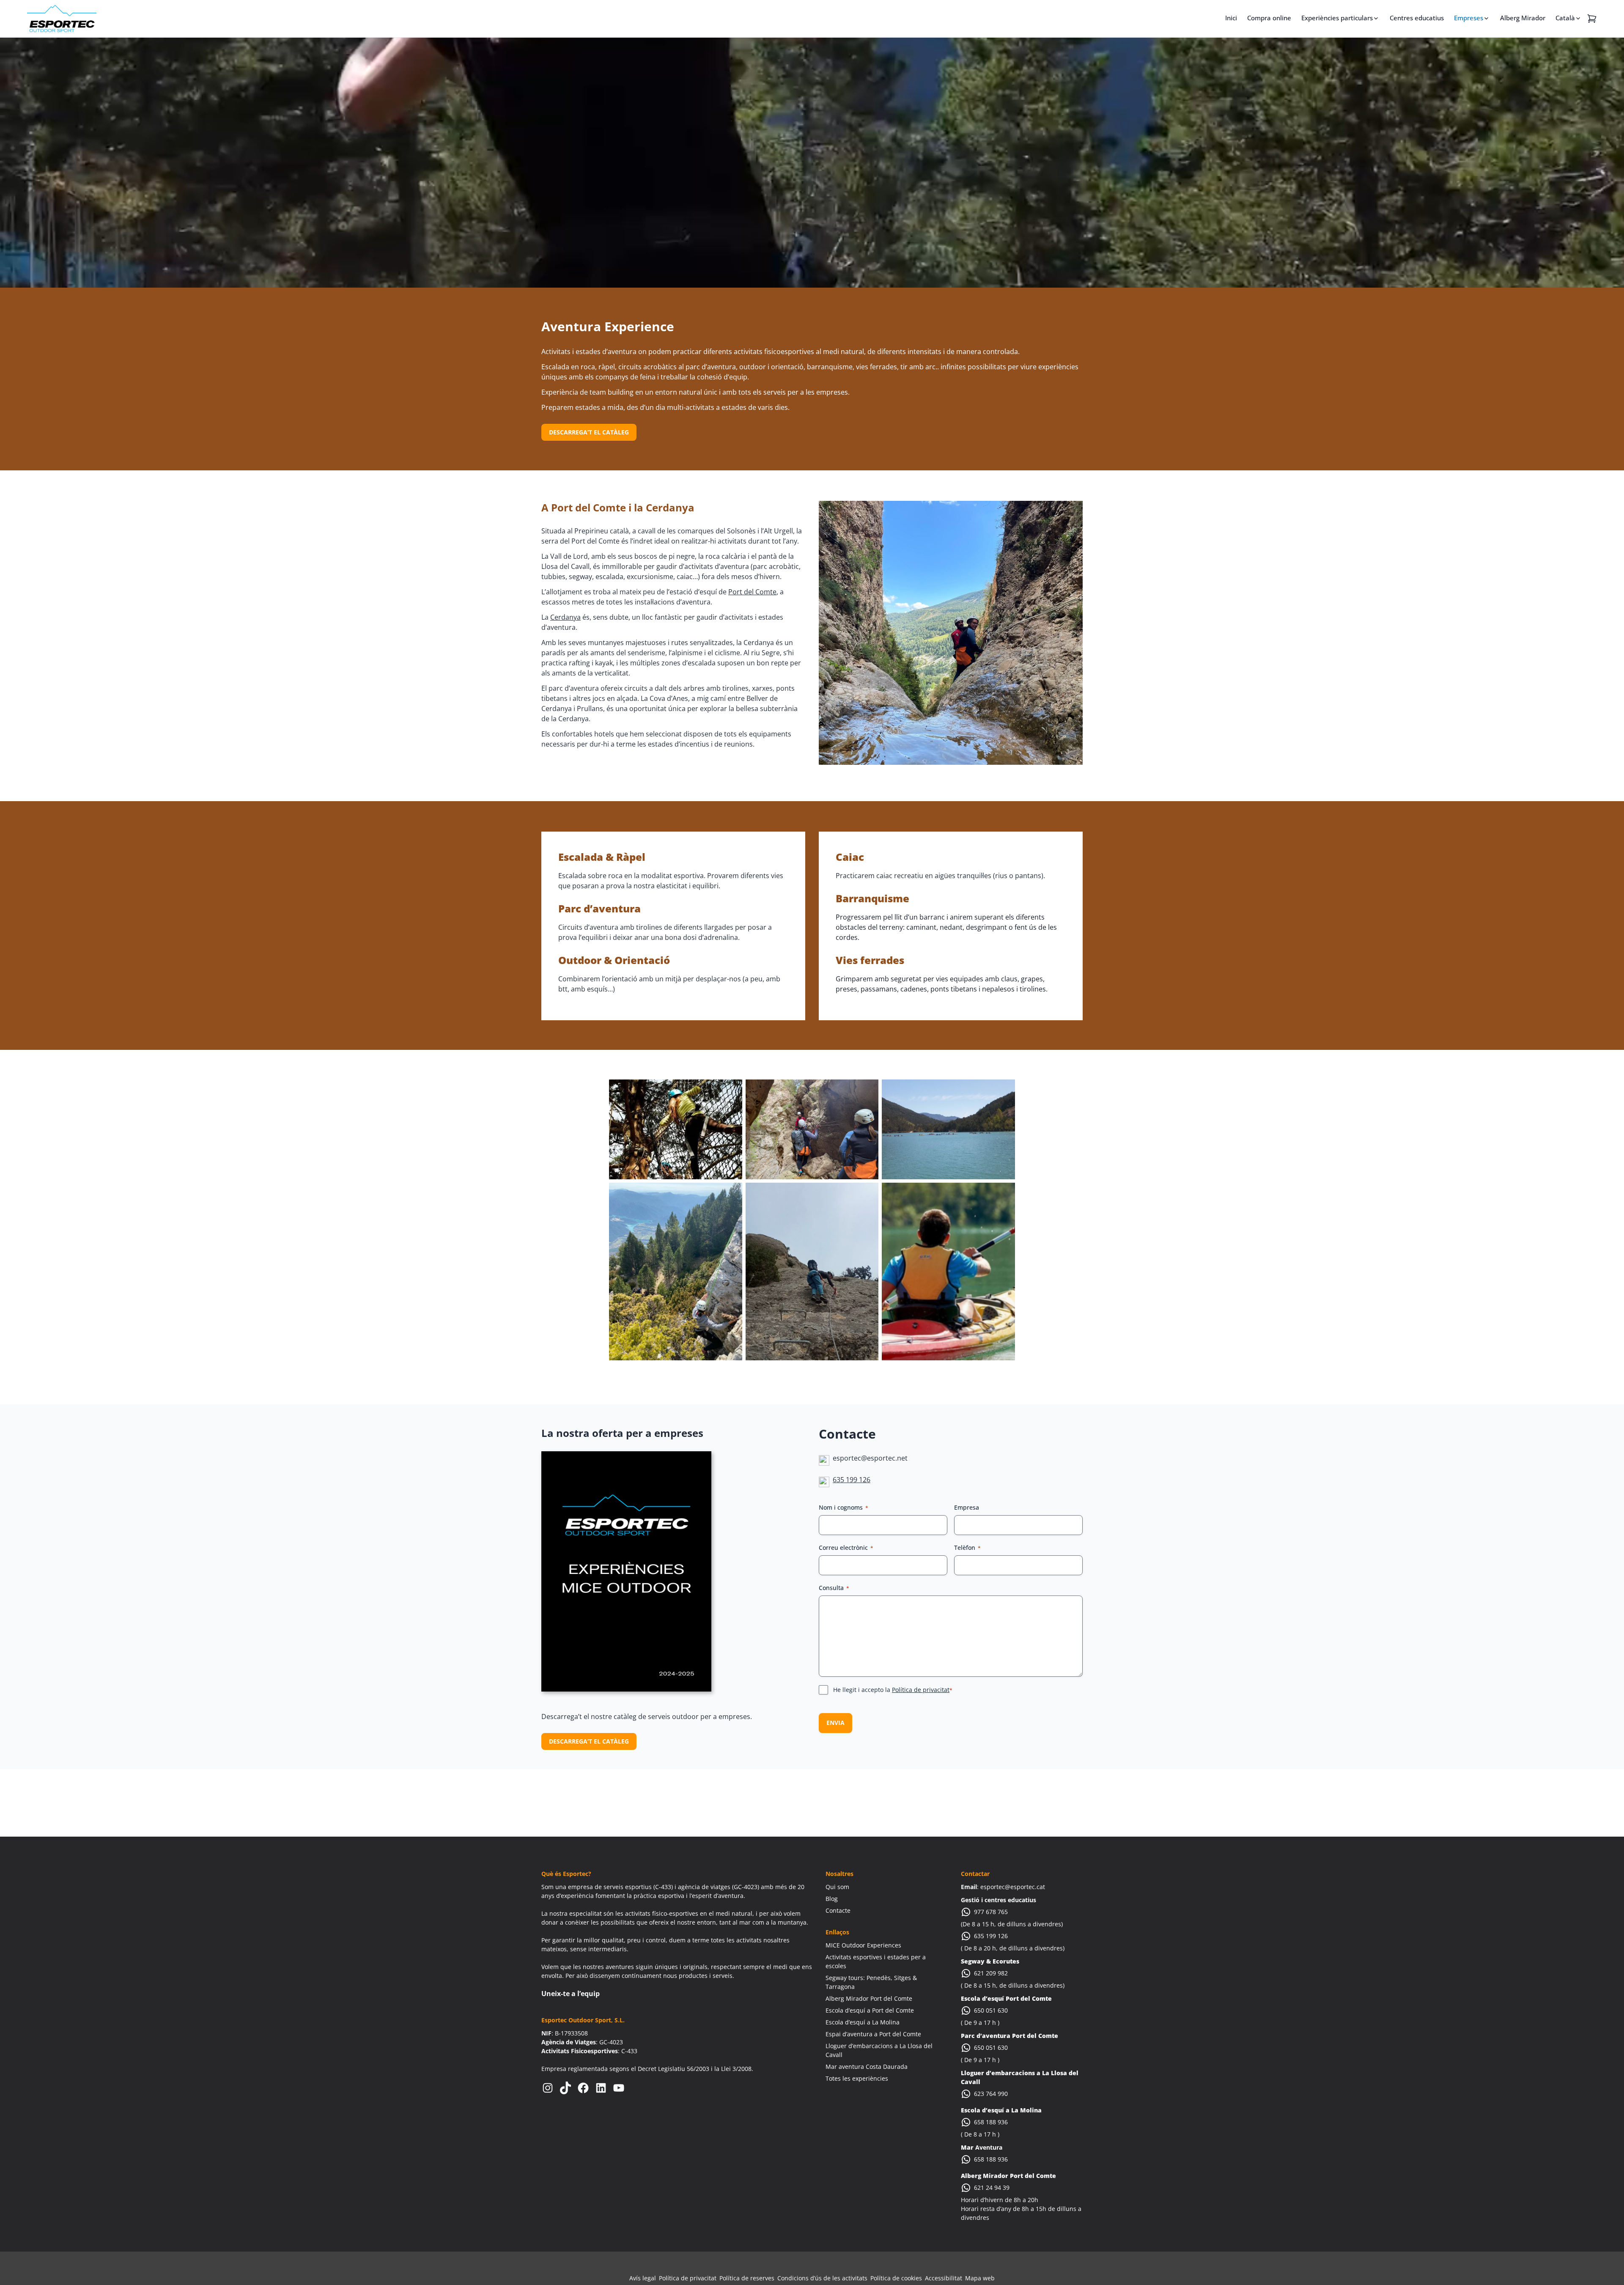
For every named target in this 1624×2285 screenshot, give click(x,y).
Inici (1231, 18)
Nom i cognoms (844, 1507)
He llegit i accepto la (893, 1690)
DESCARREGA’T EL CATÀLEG (589, 432)
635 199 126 (852, 1480)
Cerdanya (565, 617)
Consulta (834, 1588)
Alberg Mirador (1523, 18)
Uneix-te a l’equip (571, 1994)
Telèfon (967, 1548)
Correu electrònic (846, 1548)
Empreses (1469, 18)
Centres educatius (1417, 18)
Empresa (967, 1507)
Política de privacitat (921, 1690)
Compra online (1269, 18)
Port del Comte (752, 592)
